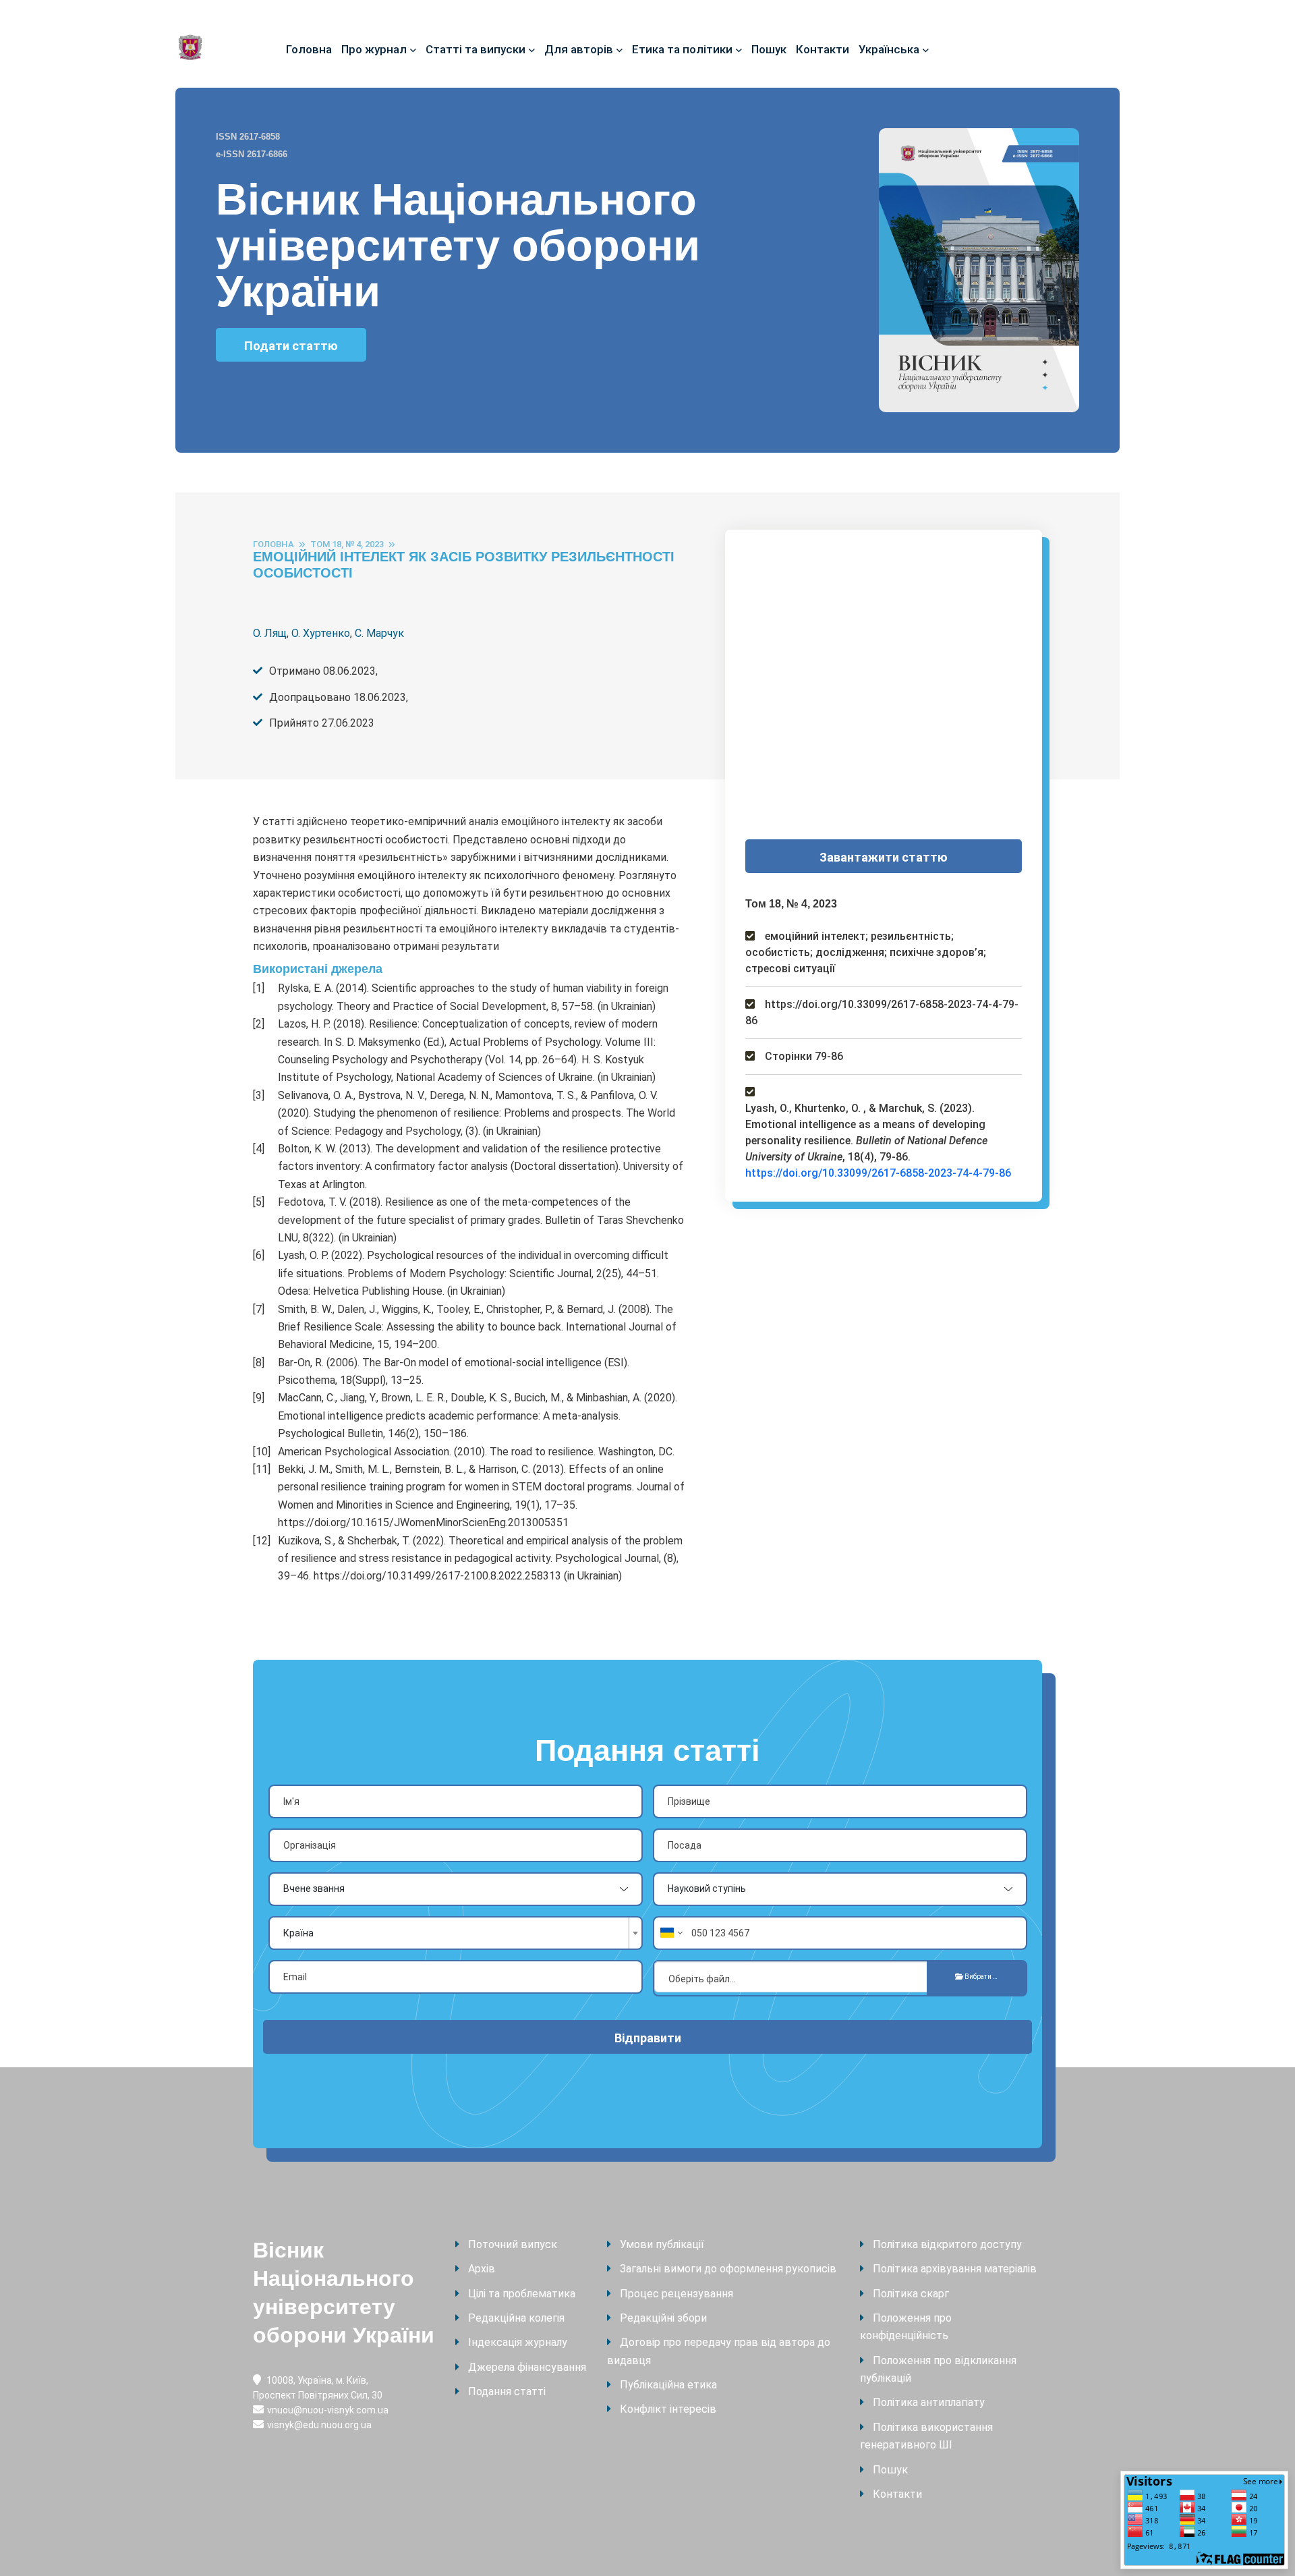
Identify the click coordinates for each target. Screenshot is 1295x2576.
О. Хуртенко (321, 633)
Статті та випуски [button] (476, 49)
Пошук (769, 49)
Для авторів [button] (579, 49)
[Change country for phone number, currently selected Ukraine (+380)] (670, 1933)
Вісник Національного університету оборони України (344, 2293)
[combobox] (456, 1933)
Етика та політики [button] (682, 49)
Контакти (823, 49)
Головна (309, 49)
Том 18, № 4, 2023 (347, 544)
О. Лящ (270, 633)
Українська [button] (889, 49)
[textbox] (449, 1933)
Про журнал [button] (374, 49)
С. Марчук (379, 633)
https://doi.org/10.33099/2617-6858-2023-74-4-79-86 (878, 1173)
